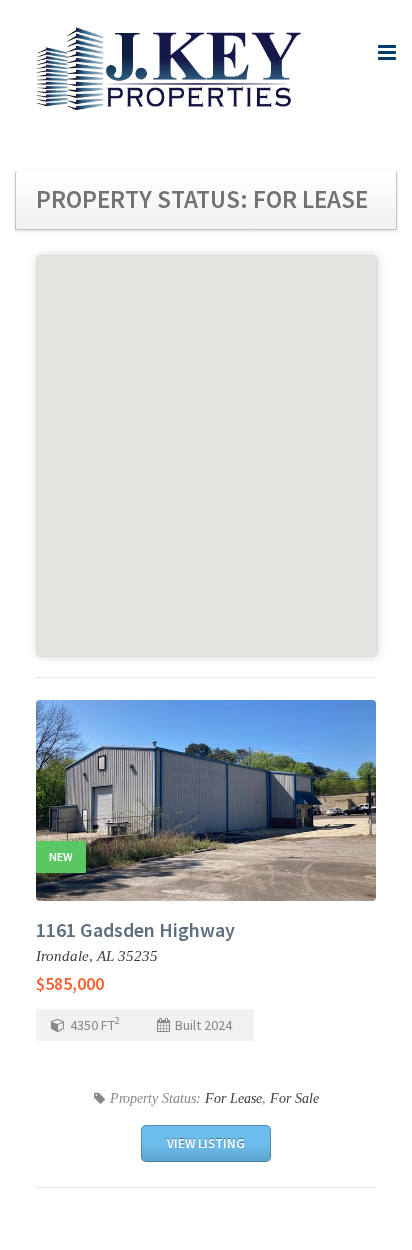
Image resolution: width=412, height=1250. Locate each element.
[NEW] (205, 798)
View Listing (206, 1143)
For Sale (294, 1098)
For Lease (233, 1098)
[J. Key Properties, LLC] (171, 70)
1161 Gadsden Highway (135, 929)
